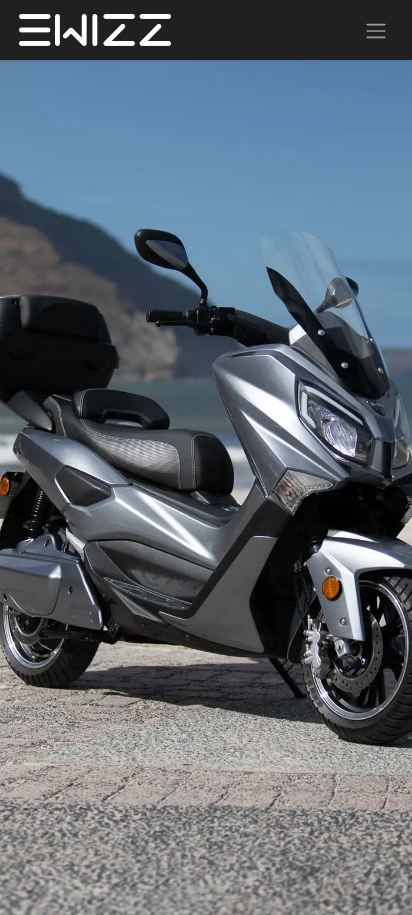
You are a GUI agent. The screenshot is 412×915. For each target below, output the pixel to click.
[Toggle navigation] (376, 30)
